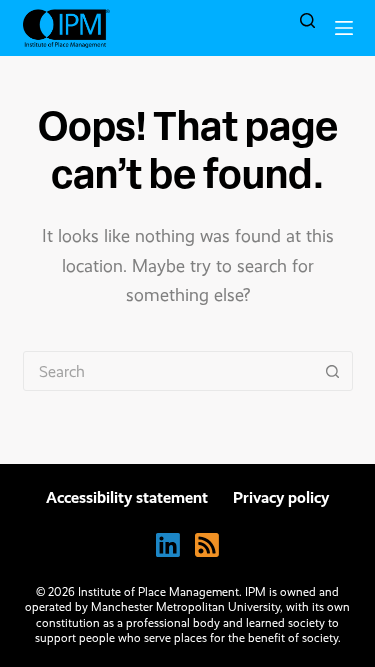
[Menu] (344, 28)
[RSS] (207, 545)
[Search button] (333, 371)
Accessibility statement (127, 497)
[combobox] (169, 371)
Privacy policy (281, 497)
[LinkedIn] (168, 545)
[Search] (307, 20)
